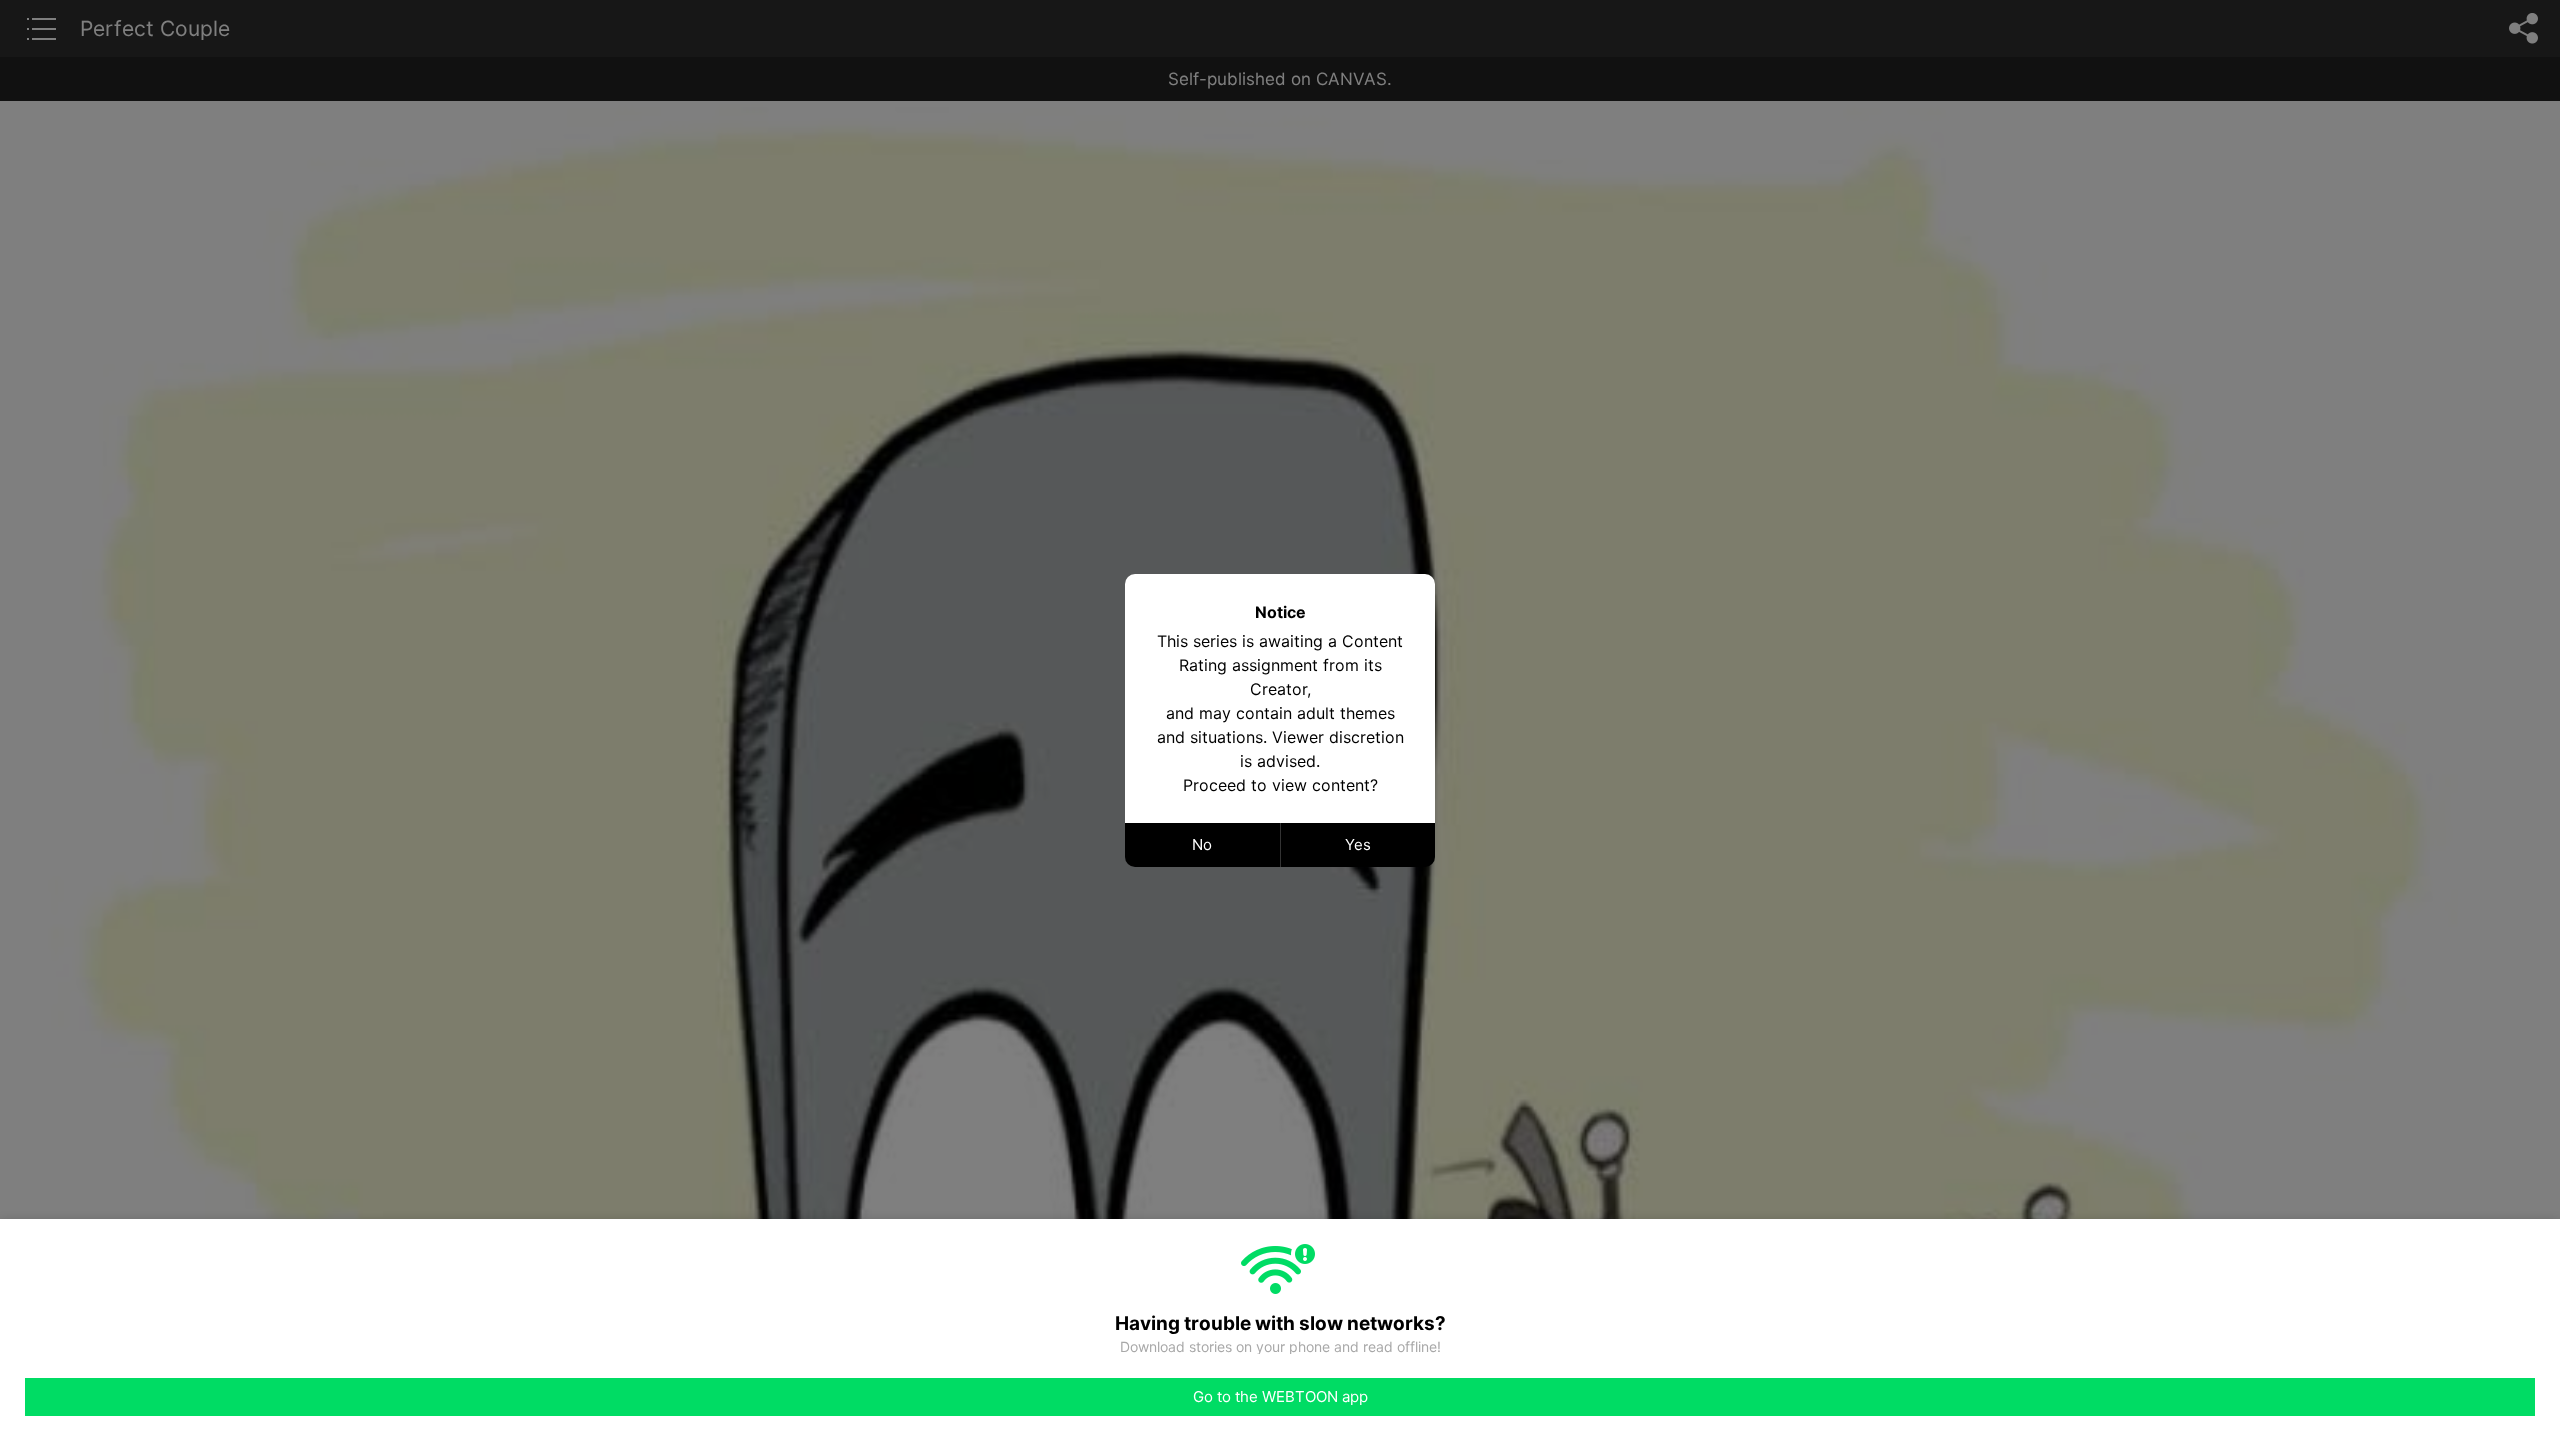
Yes (1358, 844)
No (1202, 844)
